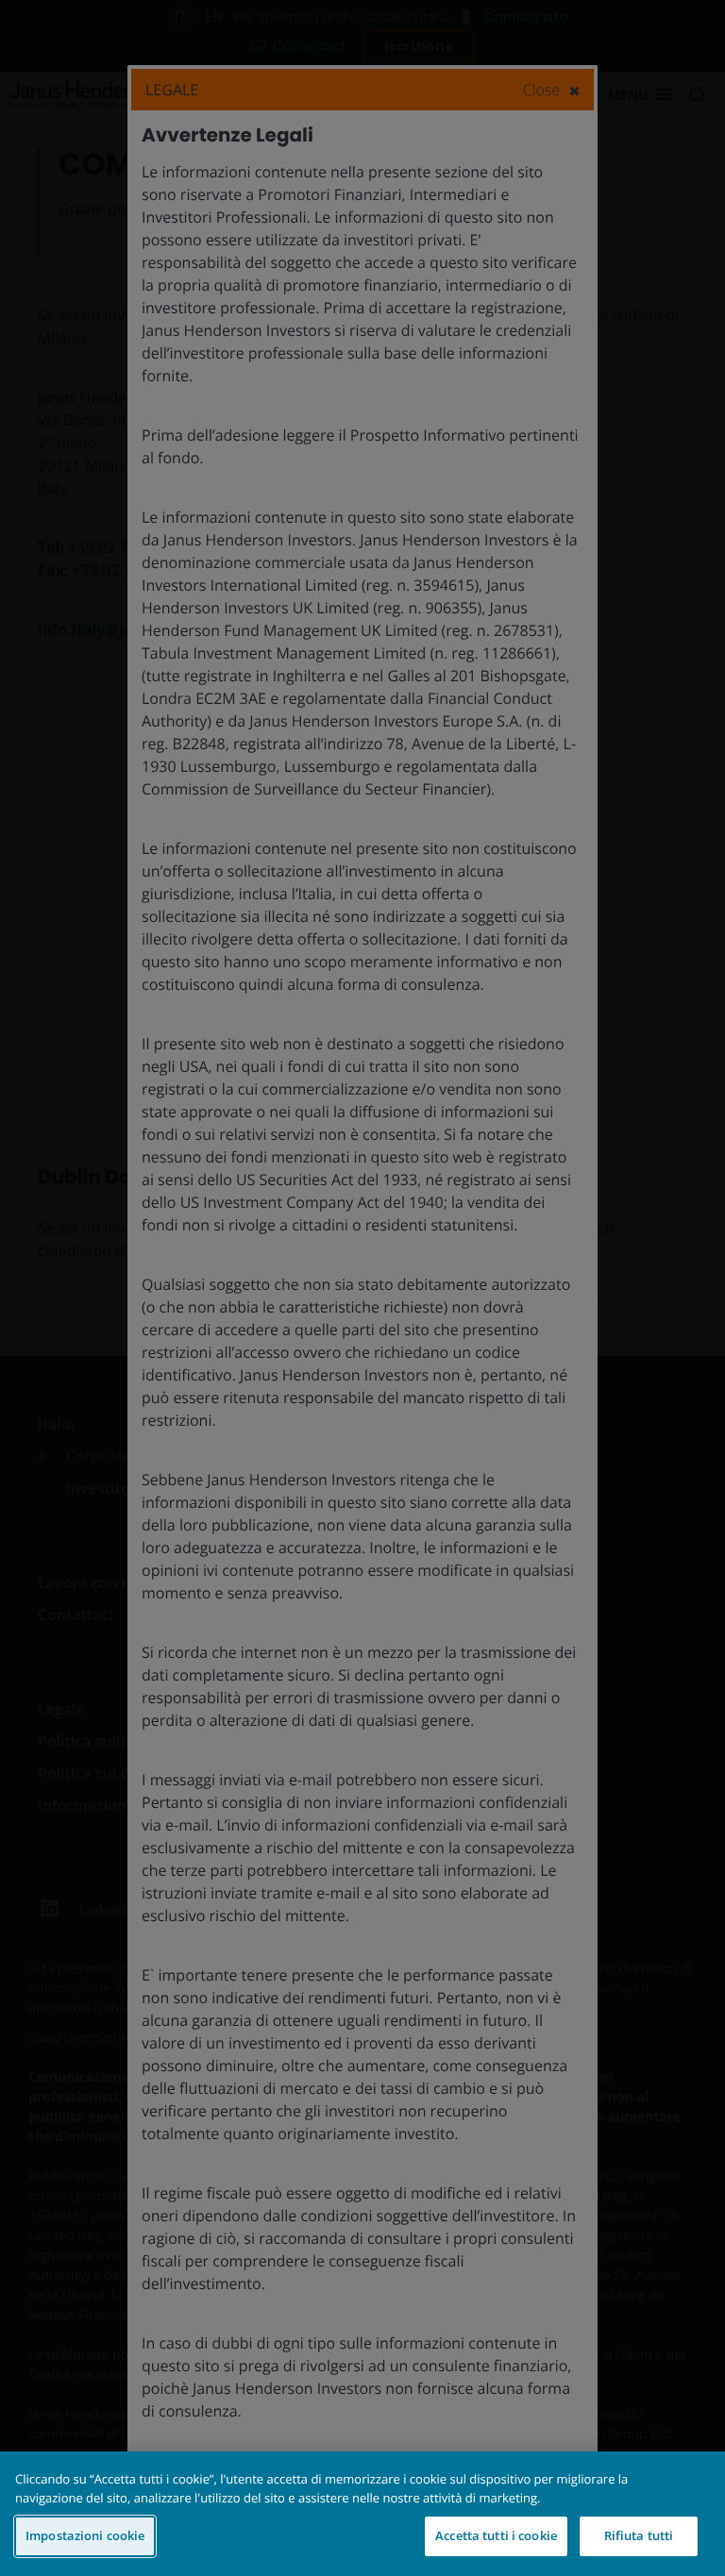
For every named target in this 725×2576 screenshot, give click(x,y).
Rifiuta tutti (639, 2535)
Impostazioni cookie (85, 2535)
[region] (362, 2514)
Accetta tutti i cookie (496, 2535)
